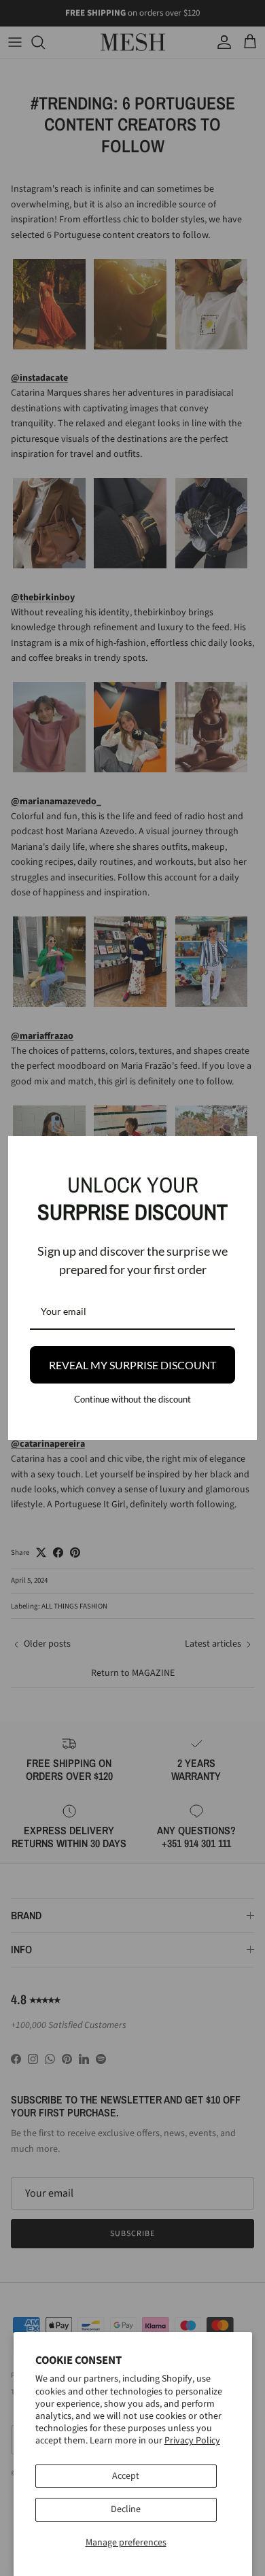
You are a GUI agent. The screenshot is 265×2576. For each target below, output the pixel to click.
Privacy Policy (192, 2441)
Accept (126, 2476)
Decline (126, 2509)
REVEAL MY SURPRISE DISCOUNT (132, 1365)
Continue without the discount (132, 1399)
